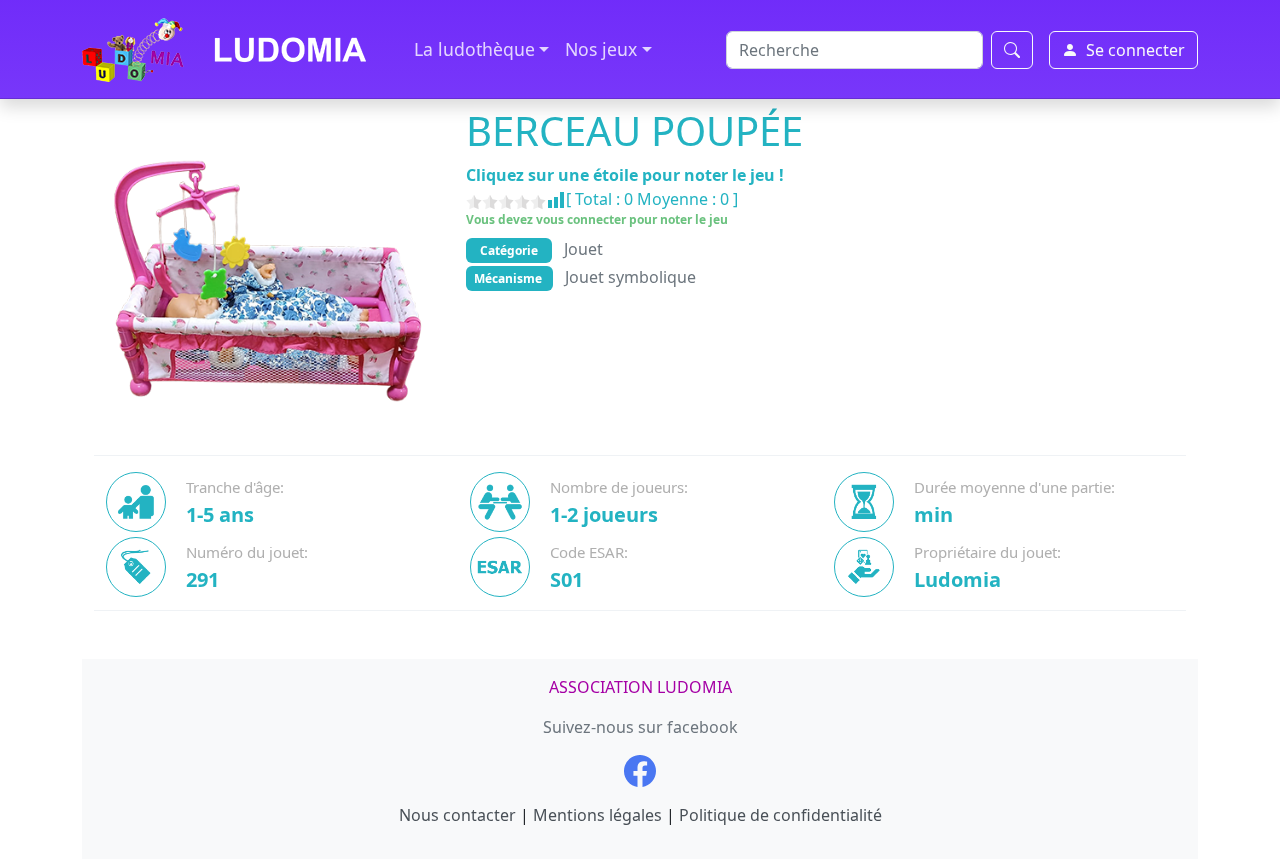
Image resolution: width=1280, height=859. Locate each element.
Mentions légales (597, 815)
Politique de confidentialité (780, 815)
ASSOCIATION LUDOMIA (640, 687)
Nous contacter (457, 815)
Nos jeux (601, 49)
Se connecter (1135, 50)
